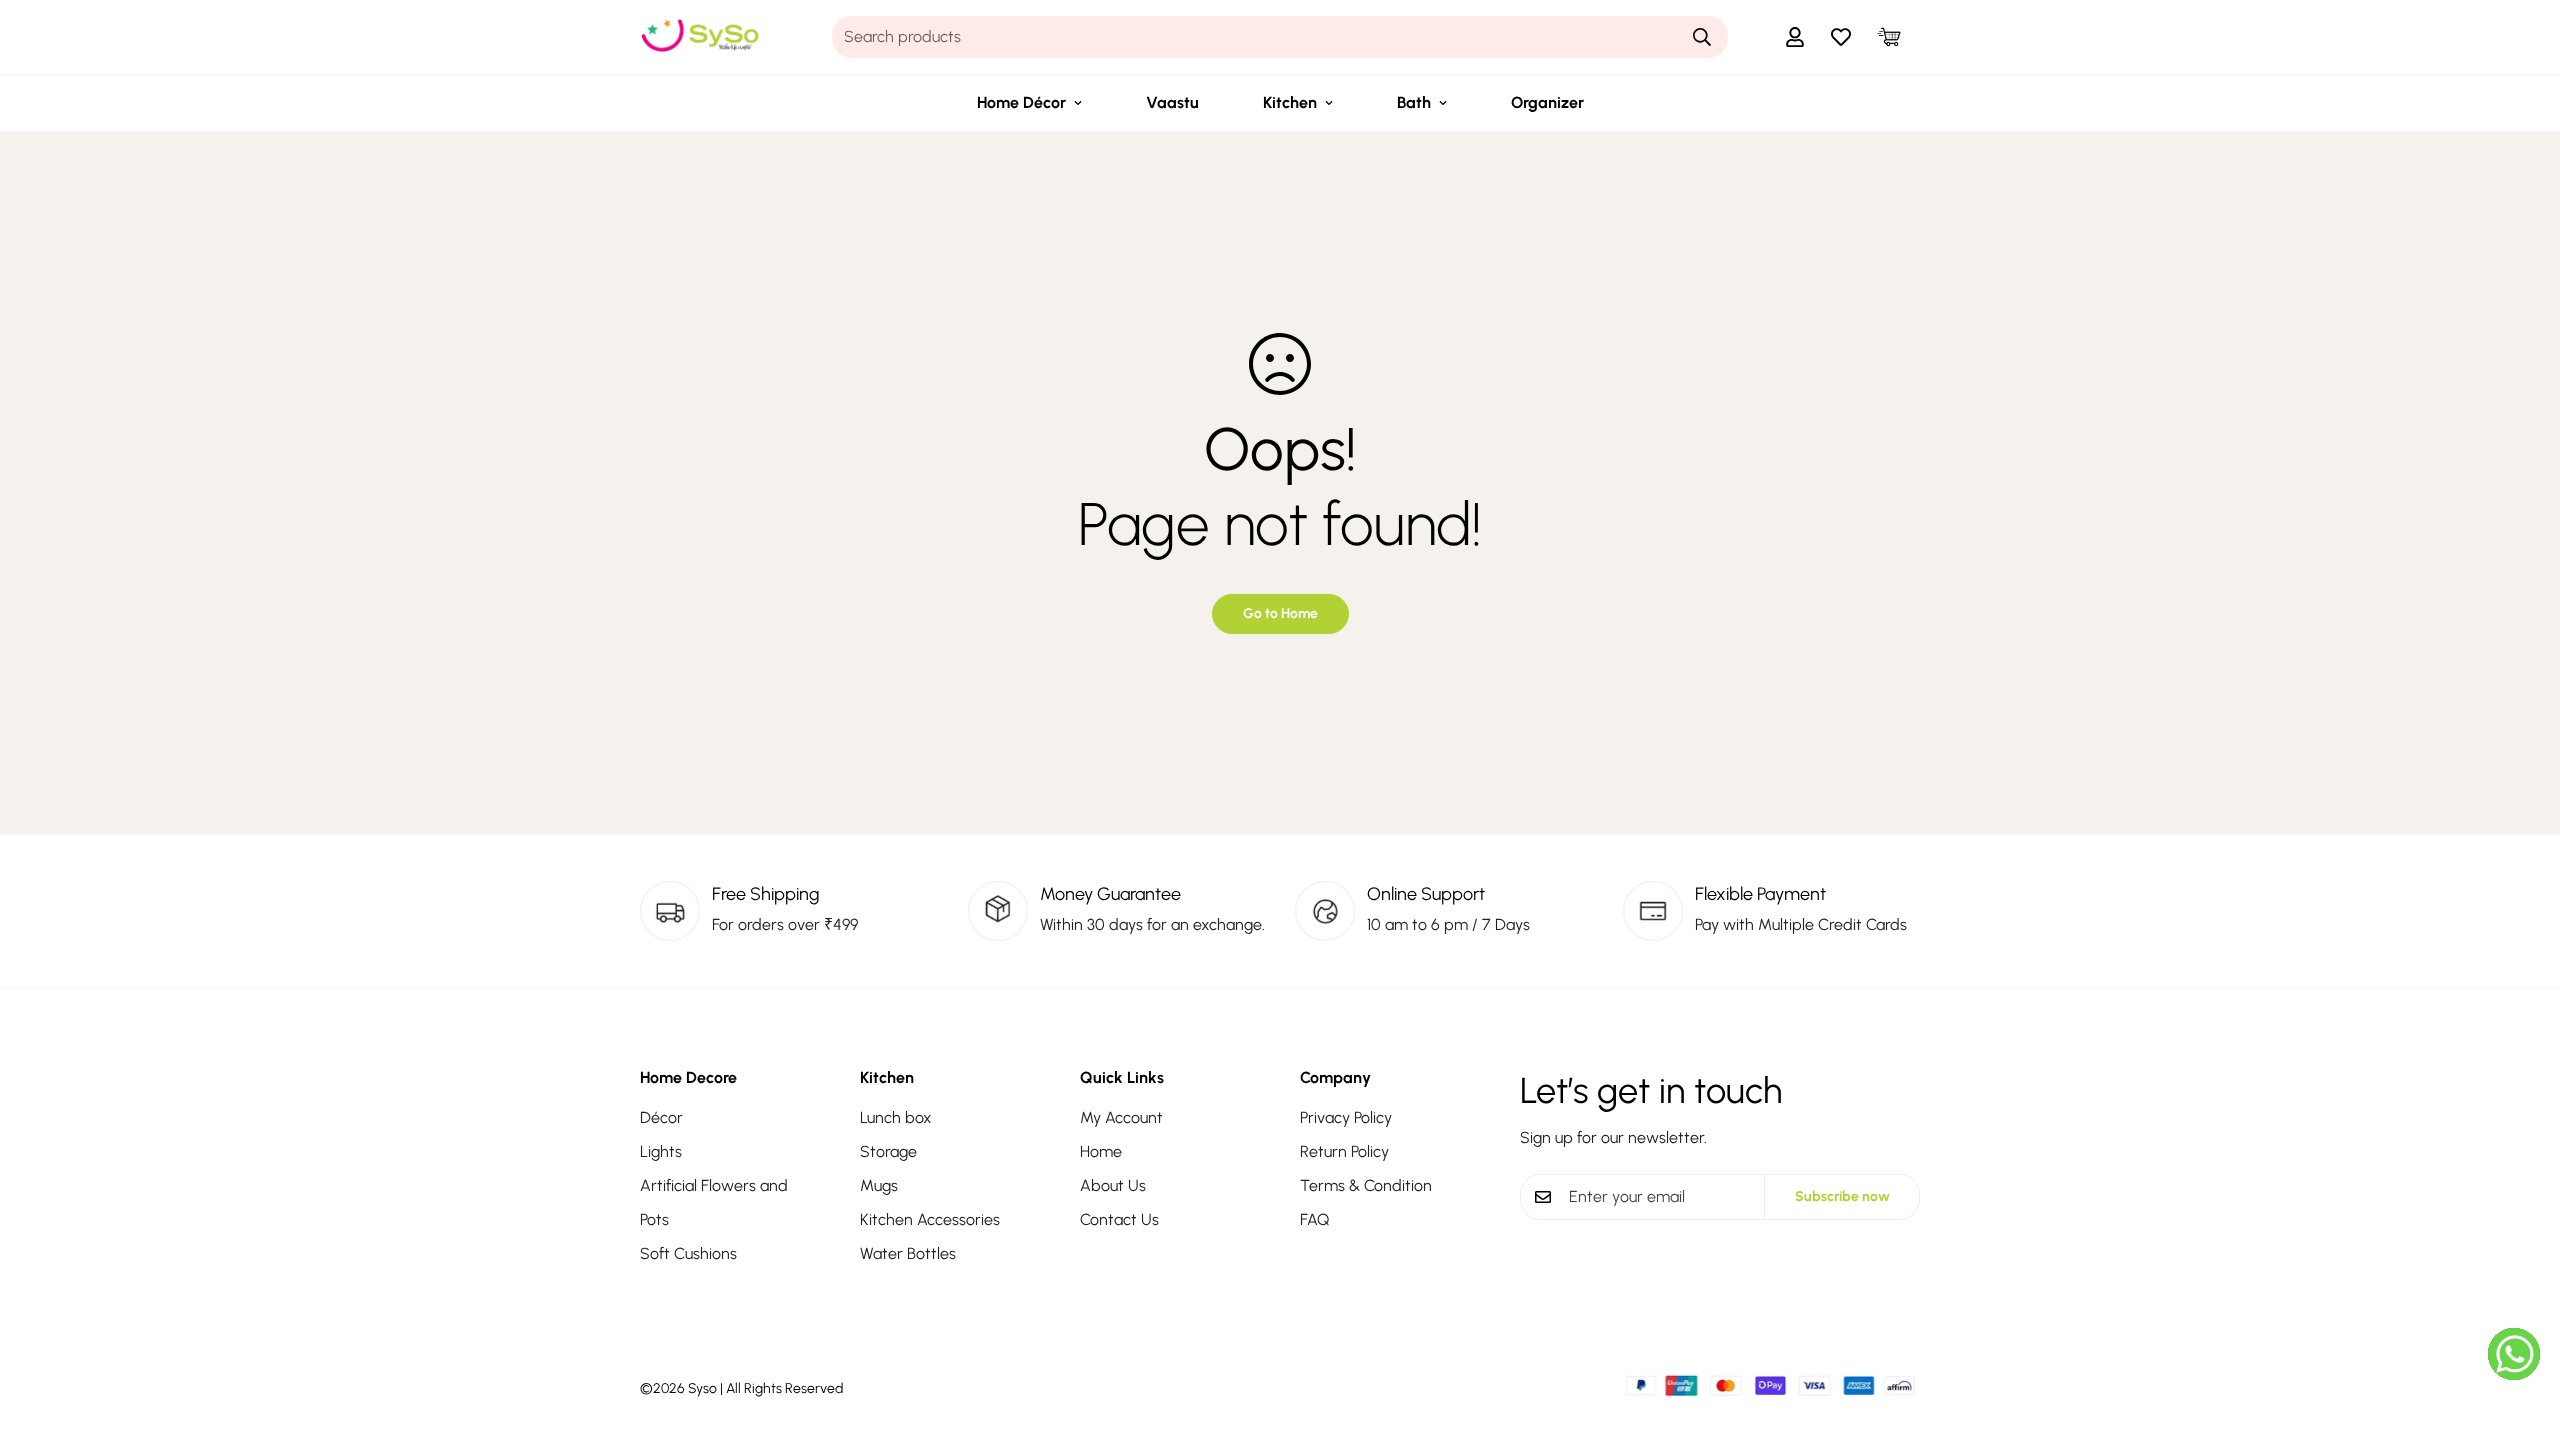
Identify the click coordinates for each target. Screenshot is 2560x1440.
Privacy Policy (1346, 1117)
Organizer (1547, 102)
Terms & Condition (1366, 1185)
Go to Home (1280, 613)
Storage (888, 1151)
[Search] (1702, 37)
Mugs (879, 1185)
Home (1101, 1151)
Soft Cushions (688, 1253)
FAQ (1314, 1219)
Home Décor (1021, 102)
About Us (1113, 1185)
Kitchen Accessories (930, 1219)
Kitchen (1290, 102)
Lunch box (896, 1117)
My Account (1121, 1117)
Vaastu (1172, 102)
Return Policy (1344, 1151)
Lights (661, 1151)
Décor (661, 1117)
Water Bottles (908, 1253)
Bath (1414, 102)
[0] (1889, 37)
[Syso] (700, 37)
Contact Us (1119, 1219)
